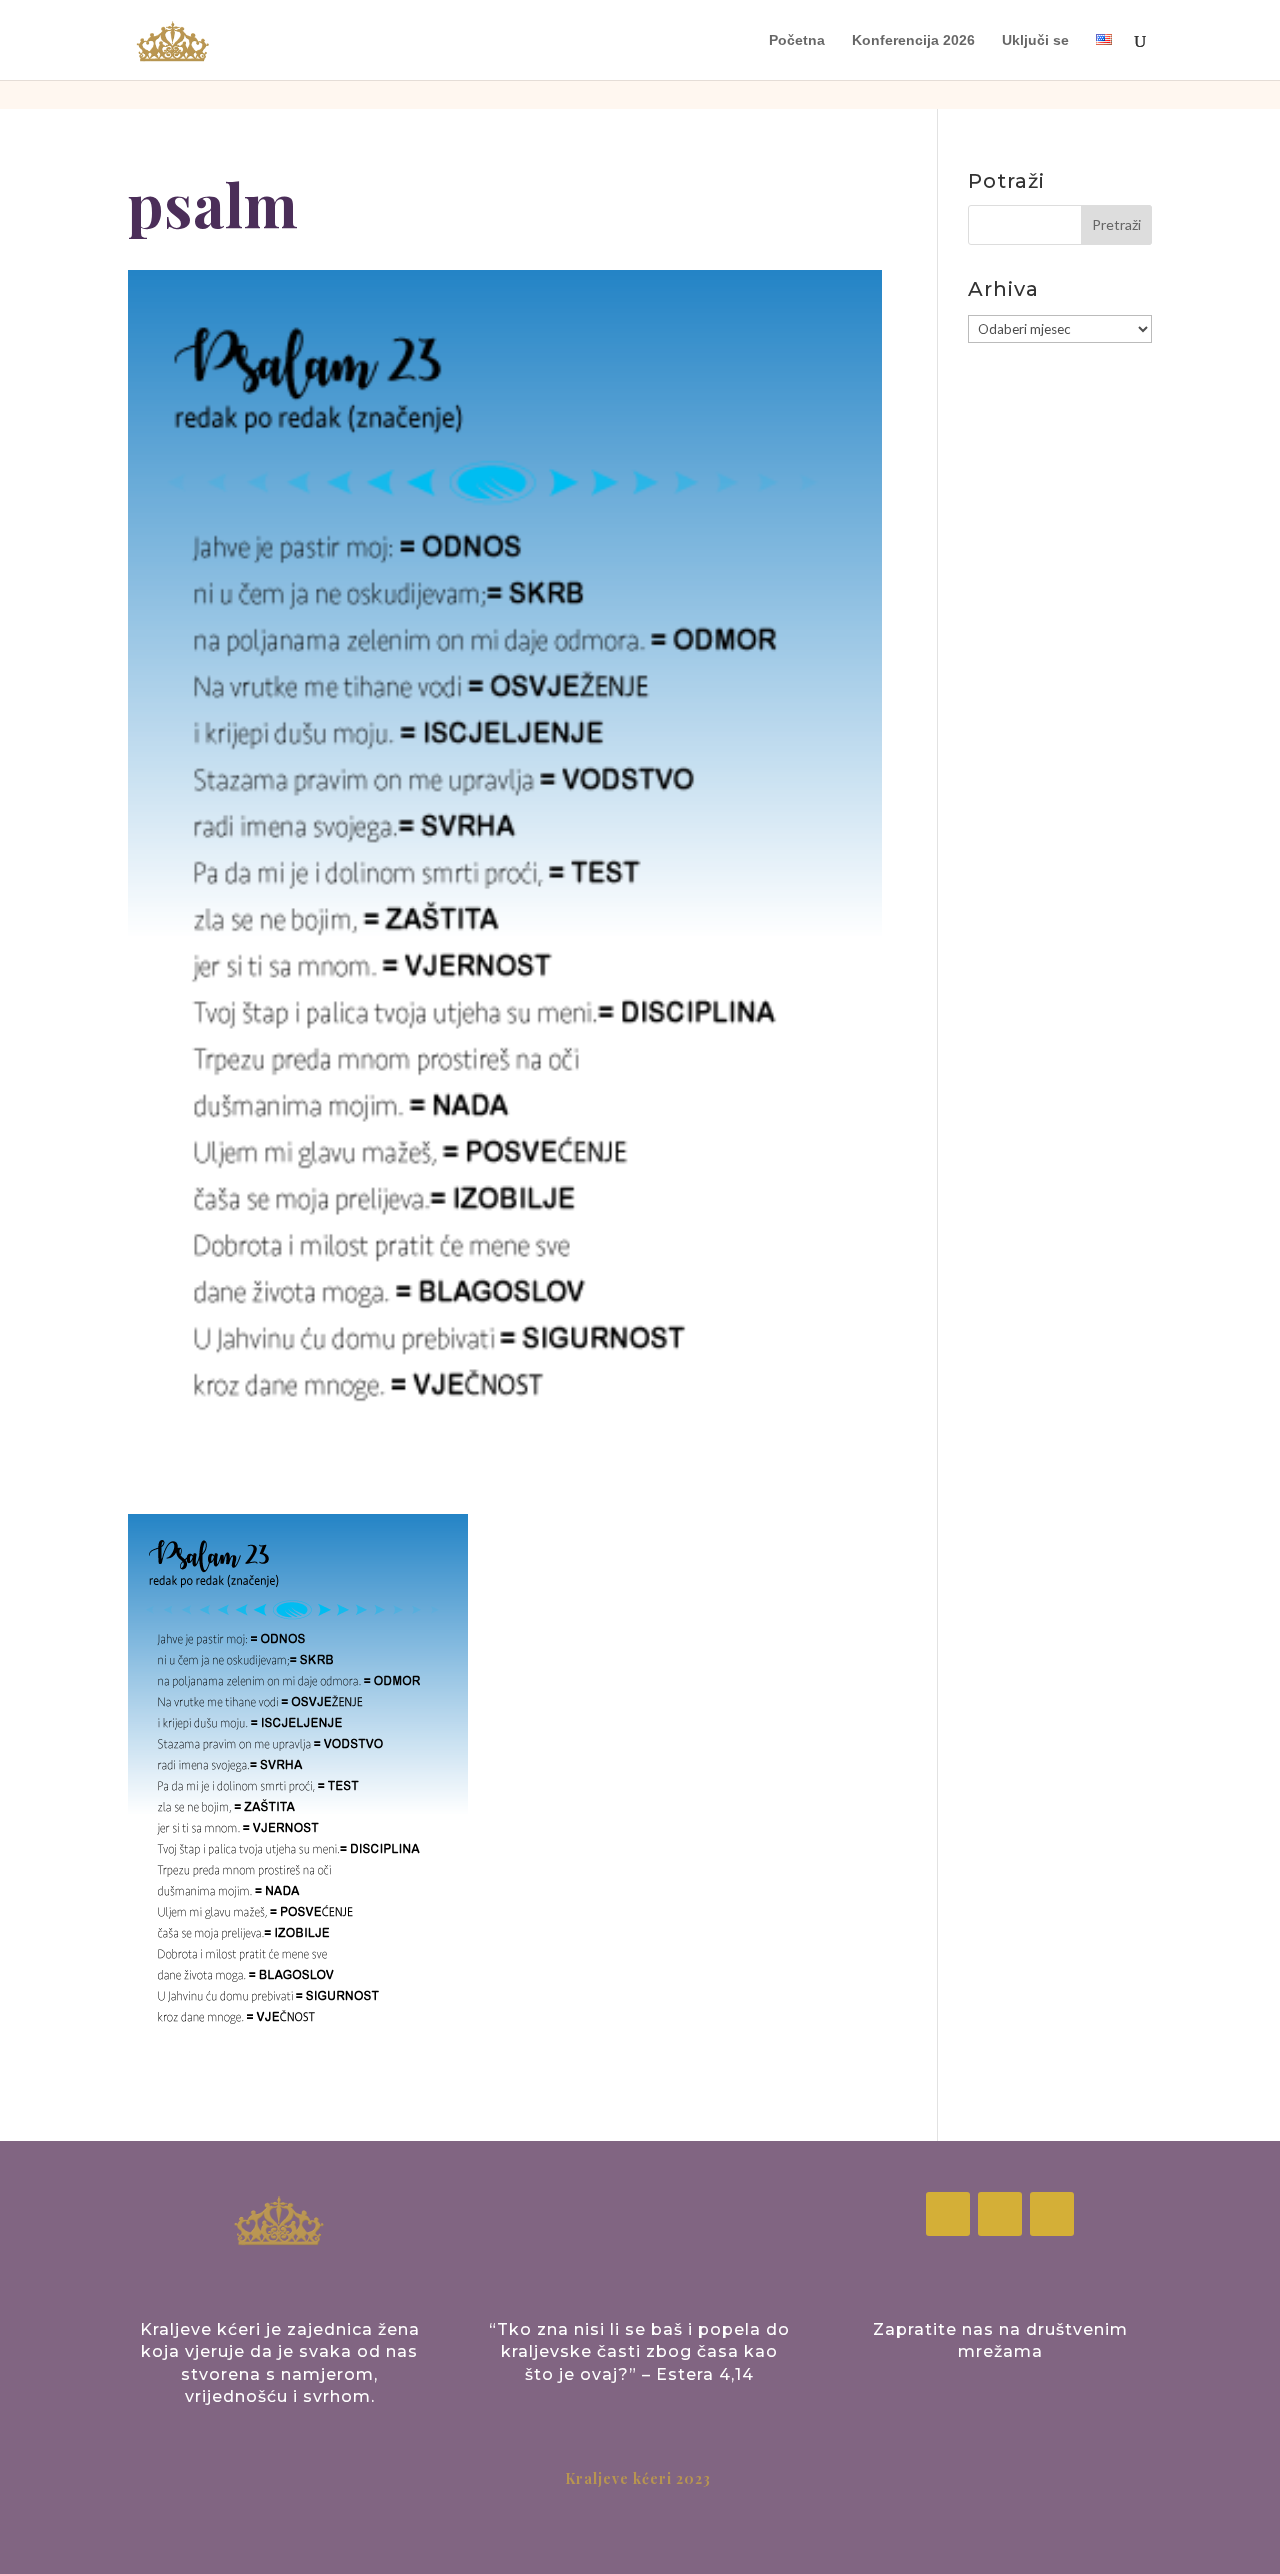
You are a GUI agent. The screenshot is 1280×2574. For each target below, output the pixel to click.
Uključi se (1035, 40)
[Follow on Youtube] (1052, 2214)
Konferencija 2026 (913, 40)
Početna (797, 40)
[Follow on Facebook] (948, 2214)
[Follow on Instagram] (1000, 2214)
